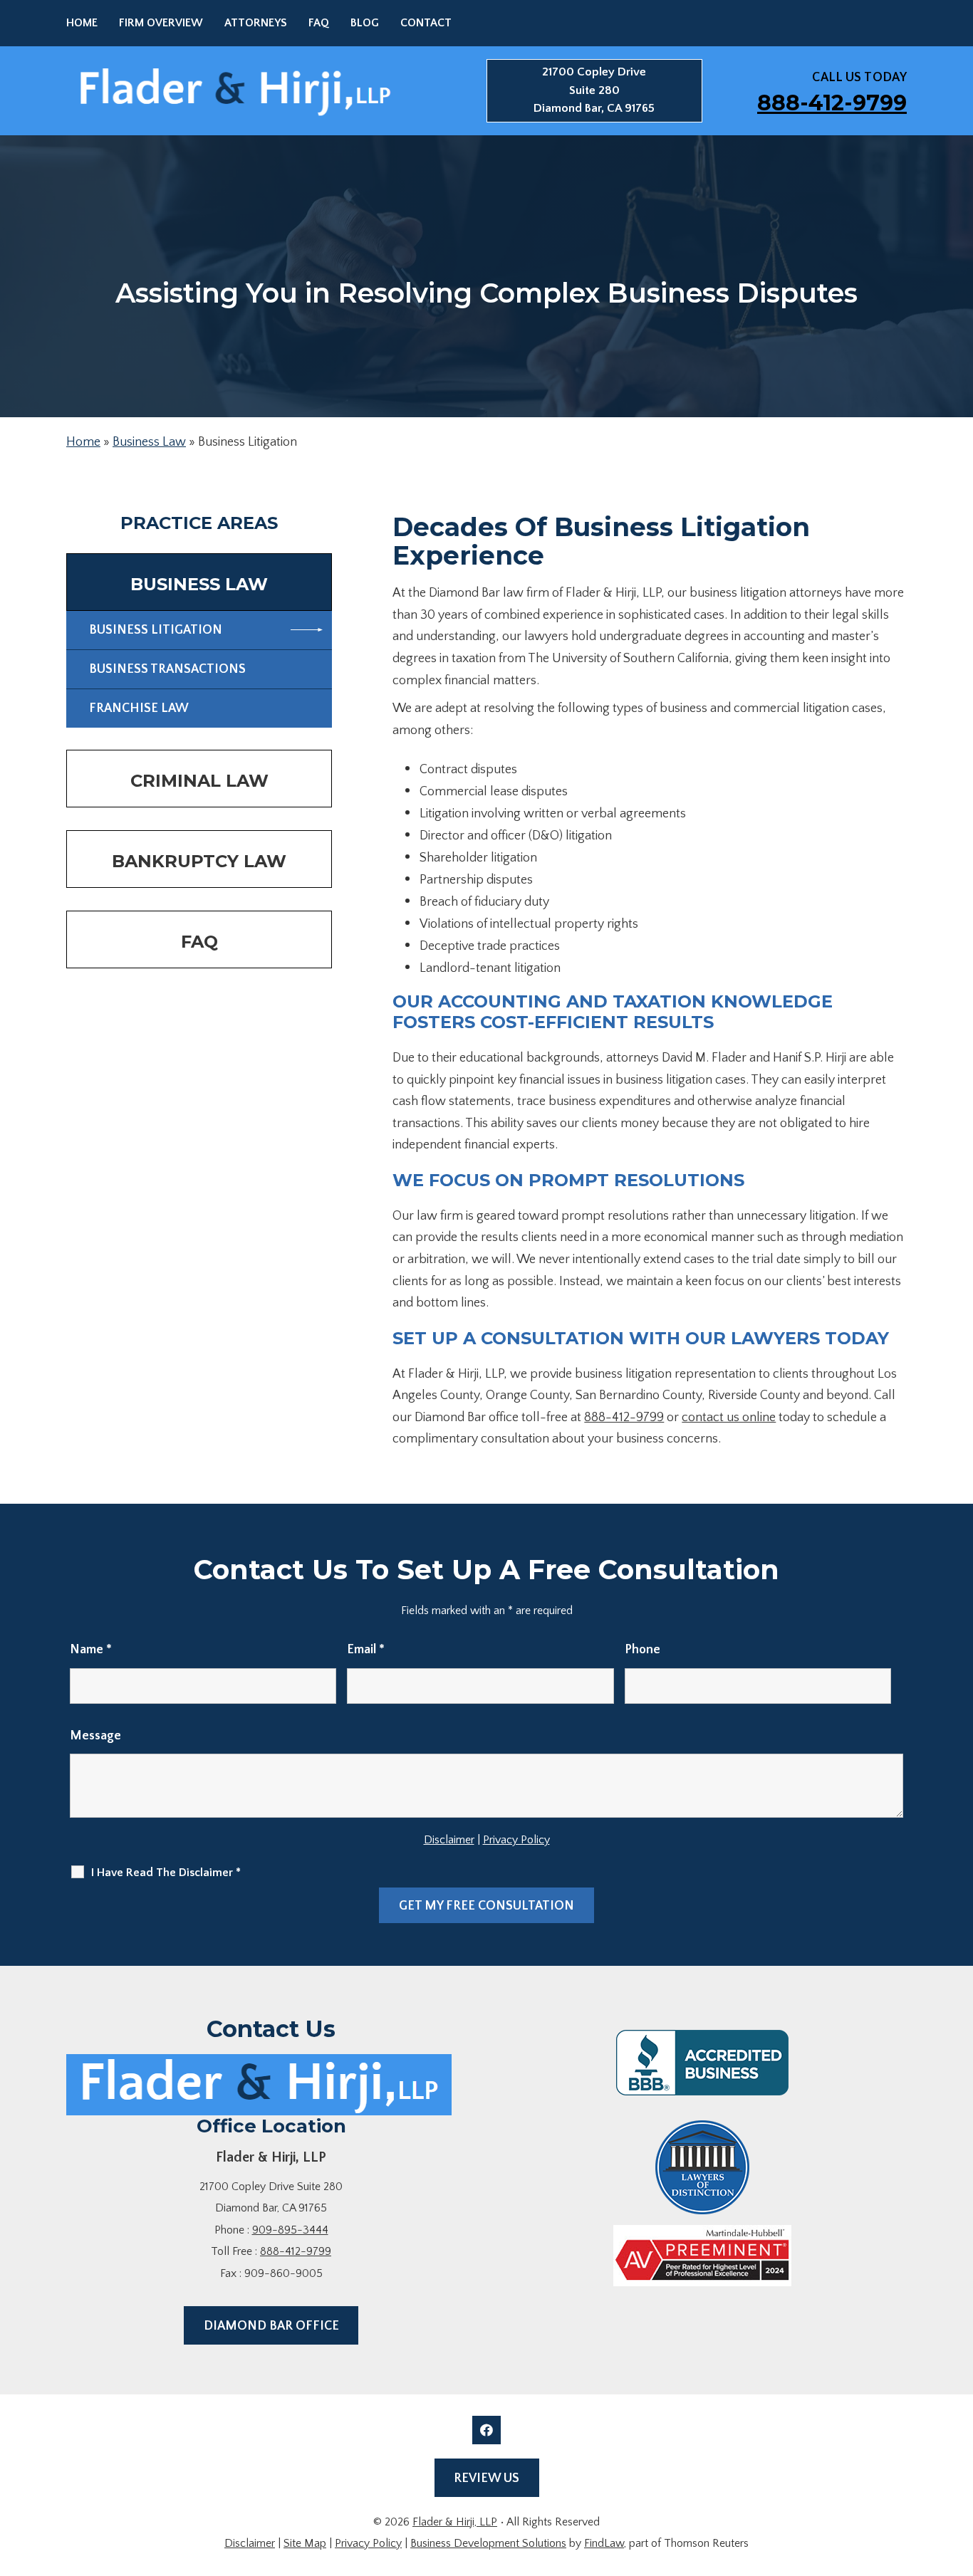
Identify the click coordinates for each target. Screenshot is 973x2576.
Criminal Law (199, 781)
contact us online (729, 1418)
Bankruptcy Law (199, 861)
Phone (642, 1650)
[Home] (259, 2085)
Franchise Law (139, 708)
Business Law (149, 442)
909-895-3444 (290, 2230)
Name (91, 1650)
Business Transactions (167, 669)
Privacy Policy (516, 1840)
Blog (365, 23)
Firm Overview (161, 23)
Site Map (305, 2543)
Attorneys (256, 23)
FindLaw (604, 2543)
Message (95, 1736)
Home (82, 23)
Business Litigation (156, 630)
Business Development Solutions (488, 2543)
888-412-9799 (832, 103)
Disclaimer (449, 1840)
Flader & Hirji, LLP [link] (455, 2522)
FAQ (319, 23)
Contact (426, 23)
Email (366, 1650)
